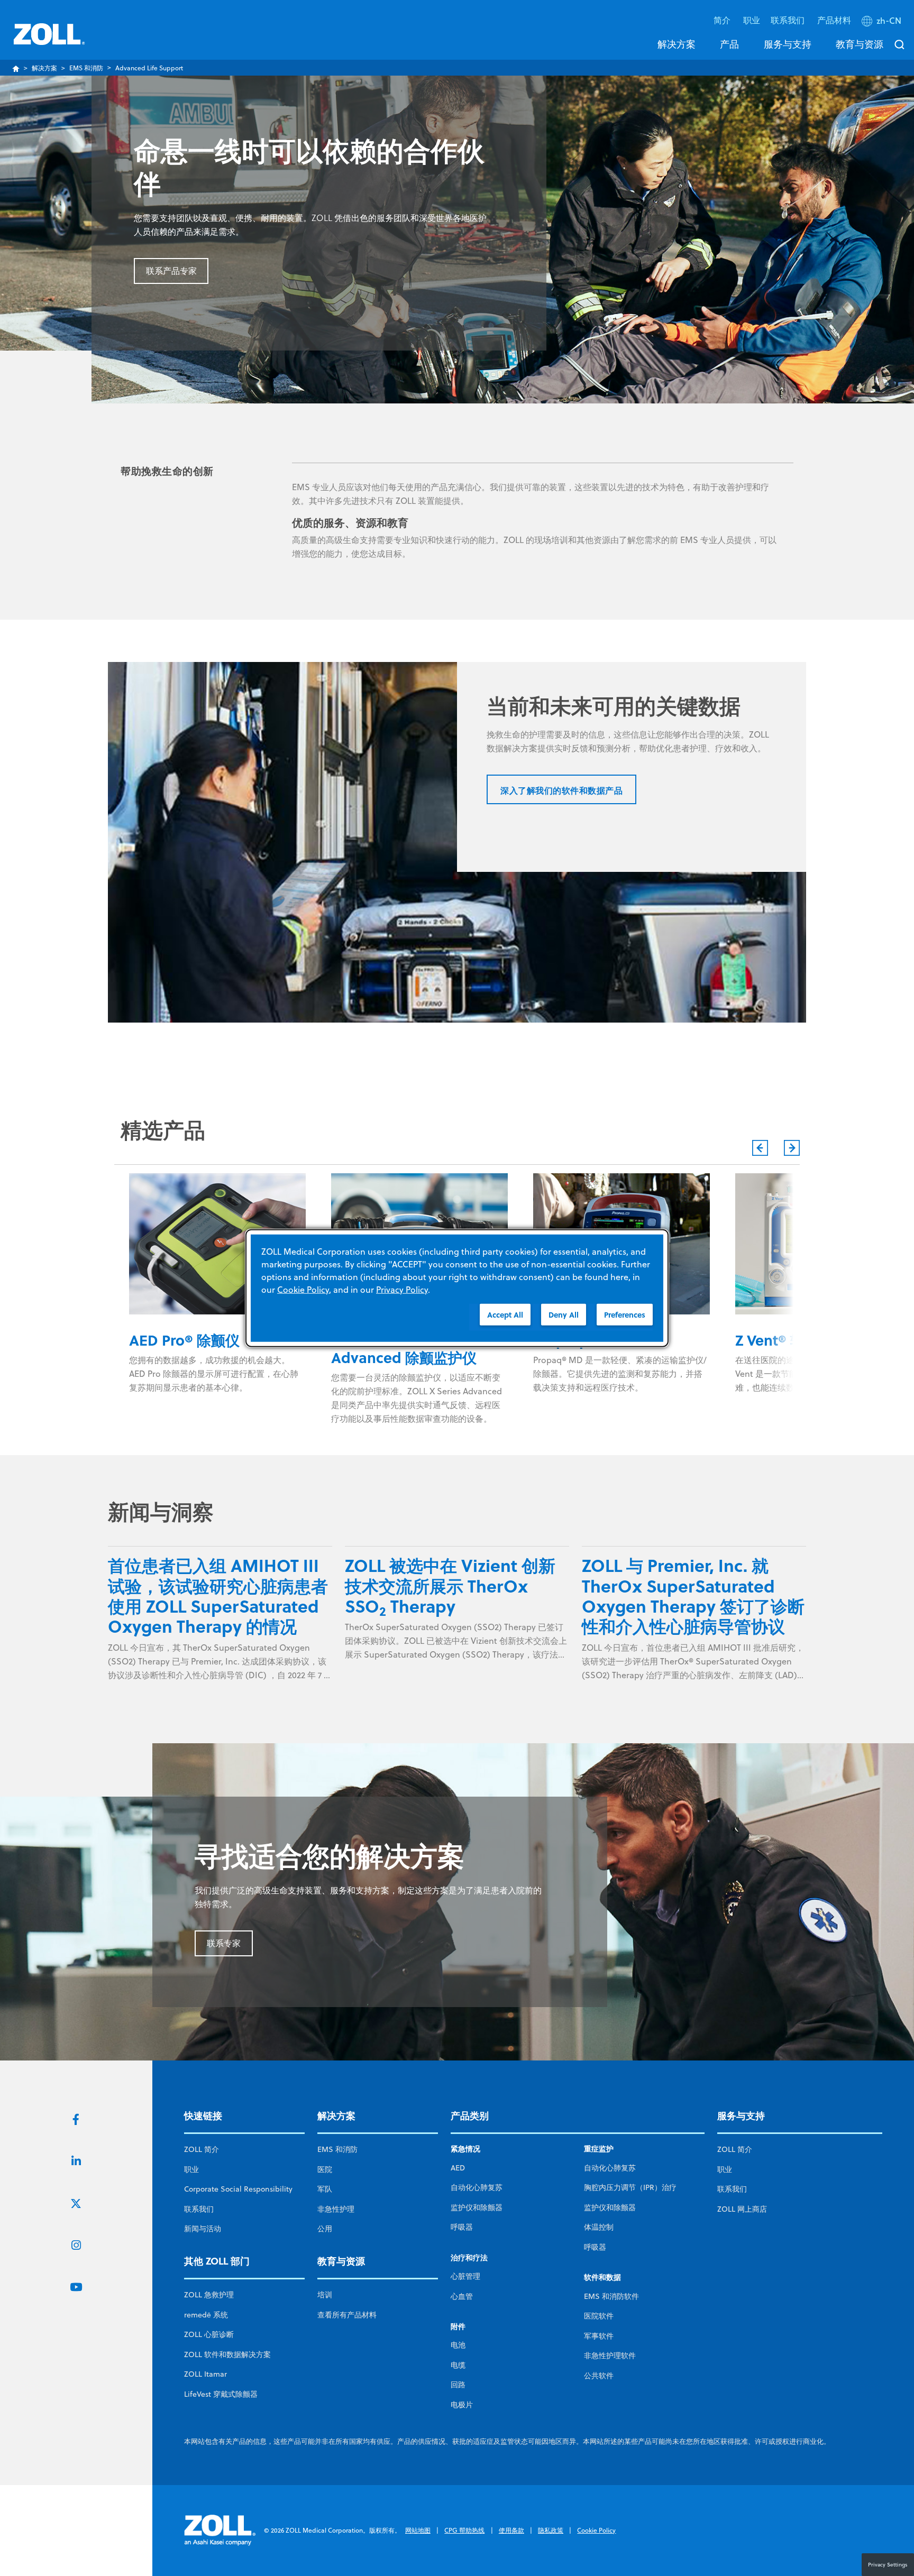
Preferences (625, 1315)
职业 (752, 20)
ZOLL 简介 (202, 2149)
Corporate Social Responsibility (238, 2189)
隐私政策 (551, 2530)
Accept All (505, 1315)
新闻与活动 (203, 2229)
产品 (729, 44)
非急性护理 (336, 2209)
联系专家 (224, 1943)
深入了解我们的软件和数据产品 (561, 790)
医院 (325, 2169)
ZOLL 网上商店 (742, 2209)
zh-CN (889, 21)
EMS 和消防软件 (611, 2296)
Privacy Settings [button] (888, 2564)
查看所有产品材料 (347, 2315)
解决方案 (677, 44)
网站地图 (418, 2530)
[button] (883, 23)
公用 (325, 2229)
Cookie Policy (596, 2530)
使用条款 (511, 2530)
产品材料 (834, 20)
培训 (325, 2295)
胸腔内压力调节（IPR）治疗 (630, 2187)
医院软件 (599, 2316)
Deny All (564, 1315)
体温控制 (599, 2227)
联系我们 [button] (789, 20)
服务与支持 (788, 44)
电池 (458, 2345)
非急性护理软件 (610, 2356)
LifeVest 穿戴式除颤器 (221, 2394)
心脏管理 (465, 2276)
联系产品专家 (171, 271)
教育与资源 (860, 44)
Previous (760, 1148)
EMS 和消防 (86, 68)
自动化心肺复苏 (477, 2187)
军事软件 (599, 2336)
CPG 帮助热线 (464, 2530)
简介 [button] (723, 20)
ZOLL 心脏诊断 (209, 2334)
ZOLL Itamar (205, 2374)
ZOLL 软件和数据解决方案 (227, 2354)
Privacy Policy (402, 1290)
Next (792, 1148)
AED (458, 2168)
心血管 (462, 2296)
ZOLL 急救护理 (209, 2295)
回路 (458, 2385)
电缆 (458, 2365)
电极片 (462, 2405)
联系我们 (199, 2209)
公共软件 (599, 2376)
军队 (325, 2189)
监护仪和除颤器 (477, 2207)
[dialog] (457, 1288)
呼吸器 (462, 2227)
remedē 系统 (206, 2315)
